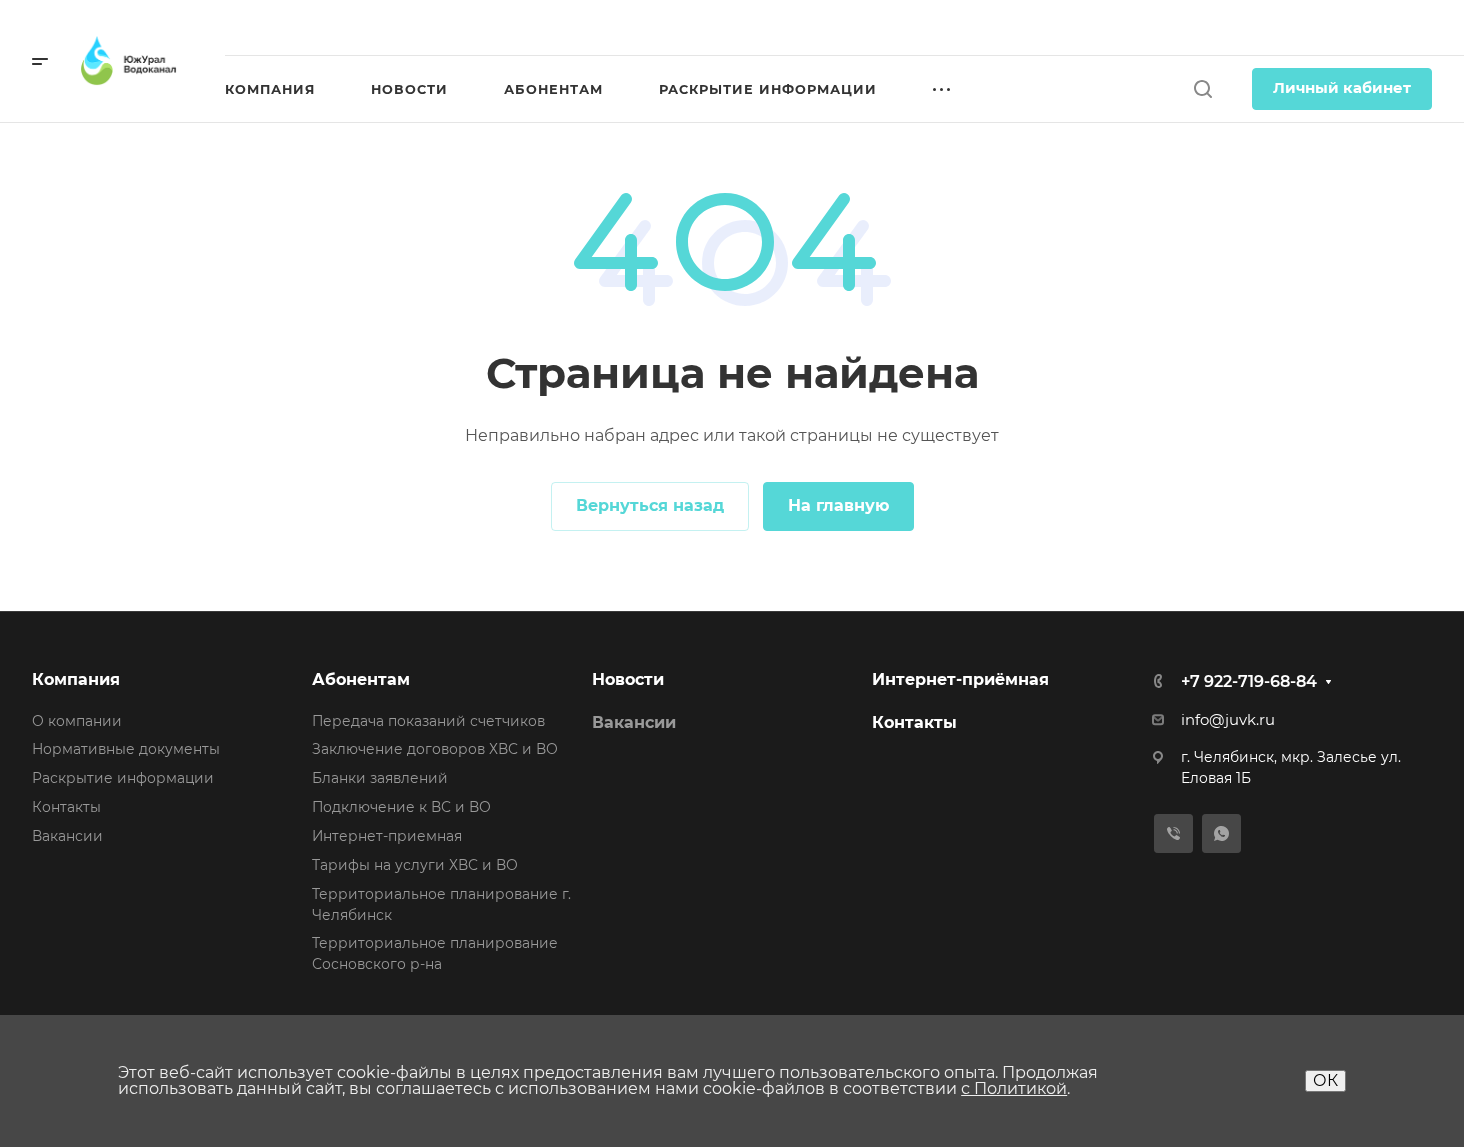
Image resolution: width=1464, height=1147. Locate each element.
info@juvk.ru (1228, 720)
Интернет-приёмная (960, 679)
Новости (628, 679)
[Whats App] (1221, 833)
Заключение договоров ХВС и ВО (435, 749)
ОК (1325, 1080)
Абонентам (361, 679)
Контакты (66, 807)
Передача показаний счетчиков (428, 721)
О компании (77, 721)
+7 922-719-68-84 (1349, 27)
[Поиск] (1202, 89)
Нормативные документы (126, 749)
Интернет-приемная (387, 836)
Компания (76, 679)
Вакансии (67, 836)
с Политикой (1014, 1088)
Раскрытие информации (123, 778)
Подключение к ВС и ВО (401, 807)
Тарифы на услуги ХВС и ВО (415, 865)
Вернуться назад (650, 505)
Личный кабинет (1342, 88)
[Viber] (1173, 833)
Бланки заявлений (380, 778)
